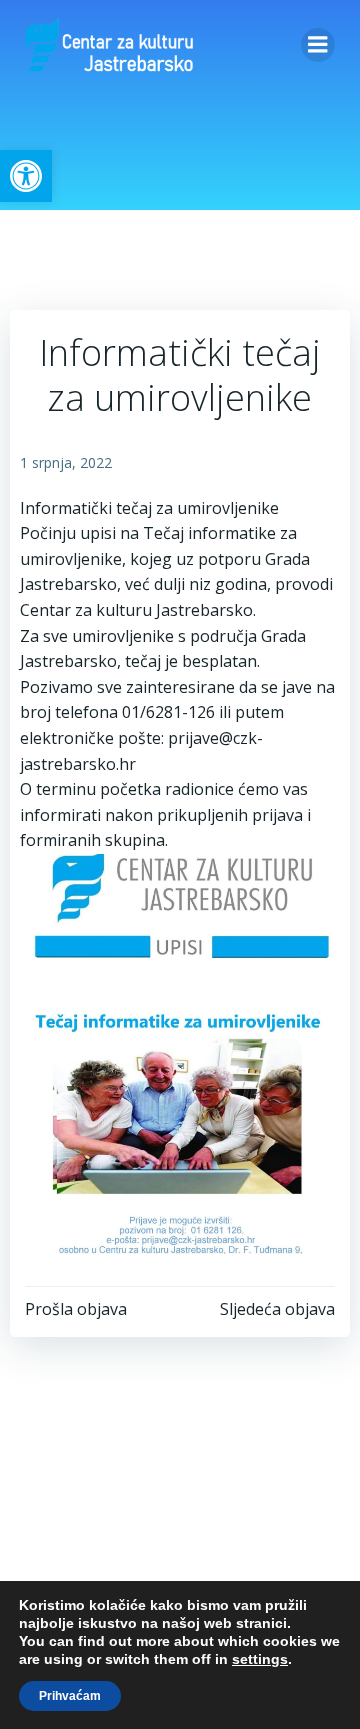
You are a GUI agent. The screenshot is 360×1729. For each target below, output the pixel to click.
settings (260, 1659)
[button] (26, 176)
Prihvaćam (70, 1696)
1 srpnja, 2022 (66, 462)
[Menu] (318, 45)
